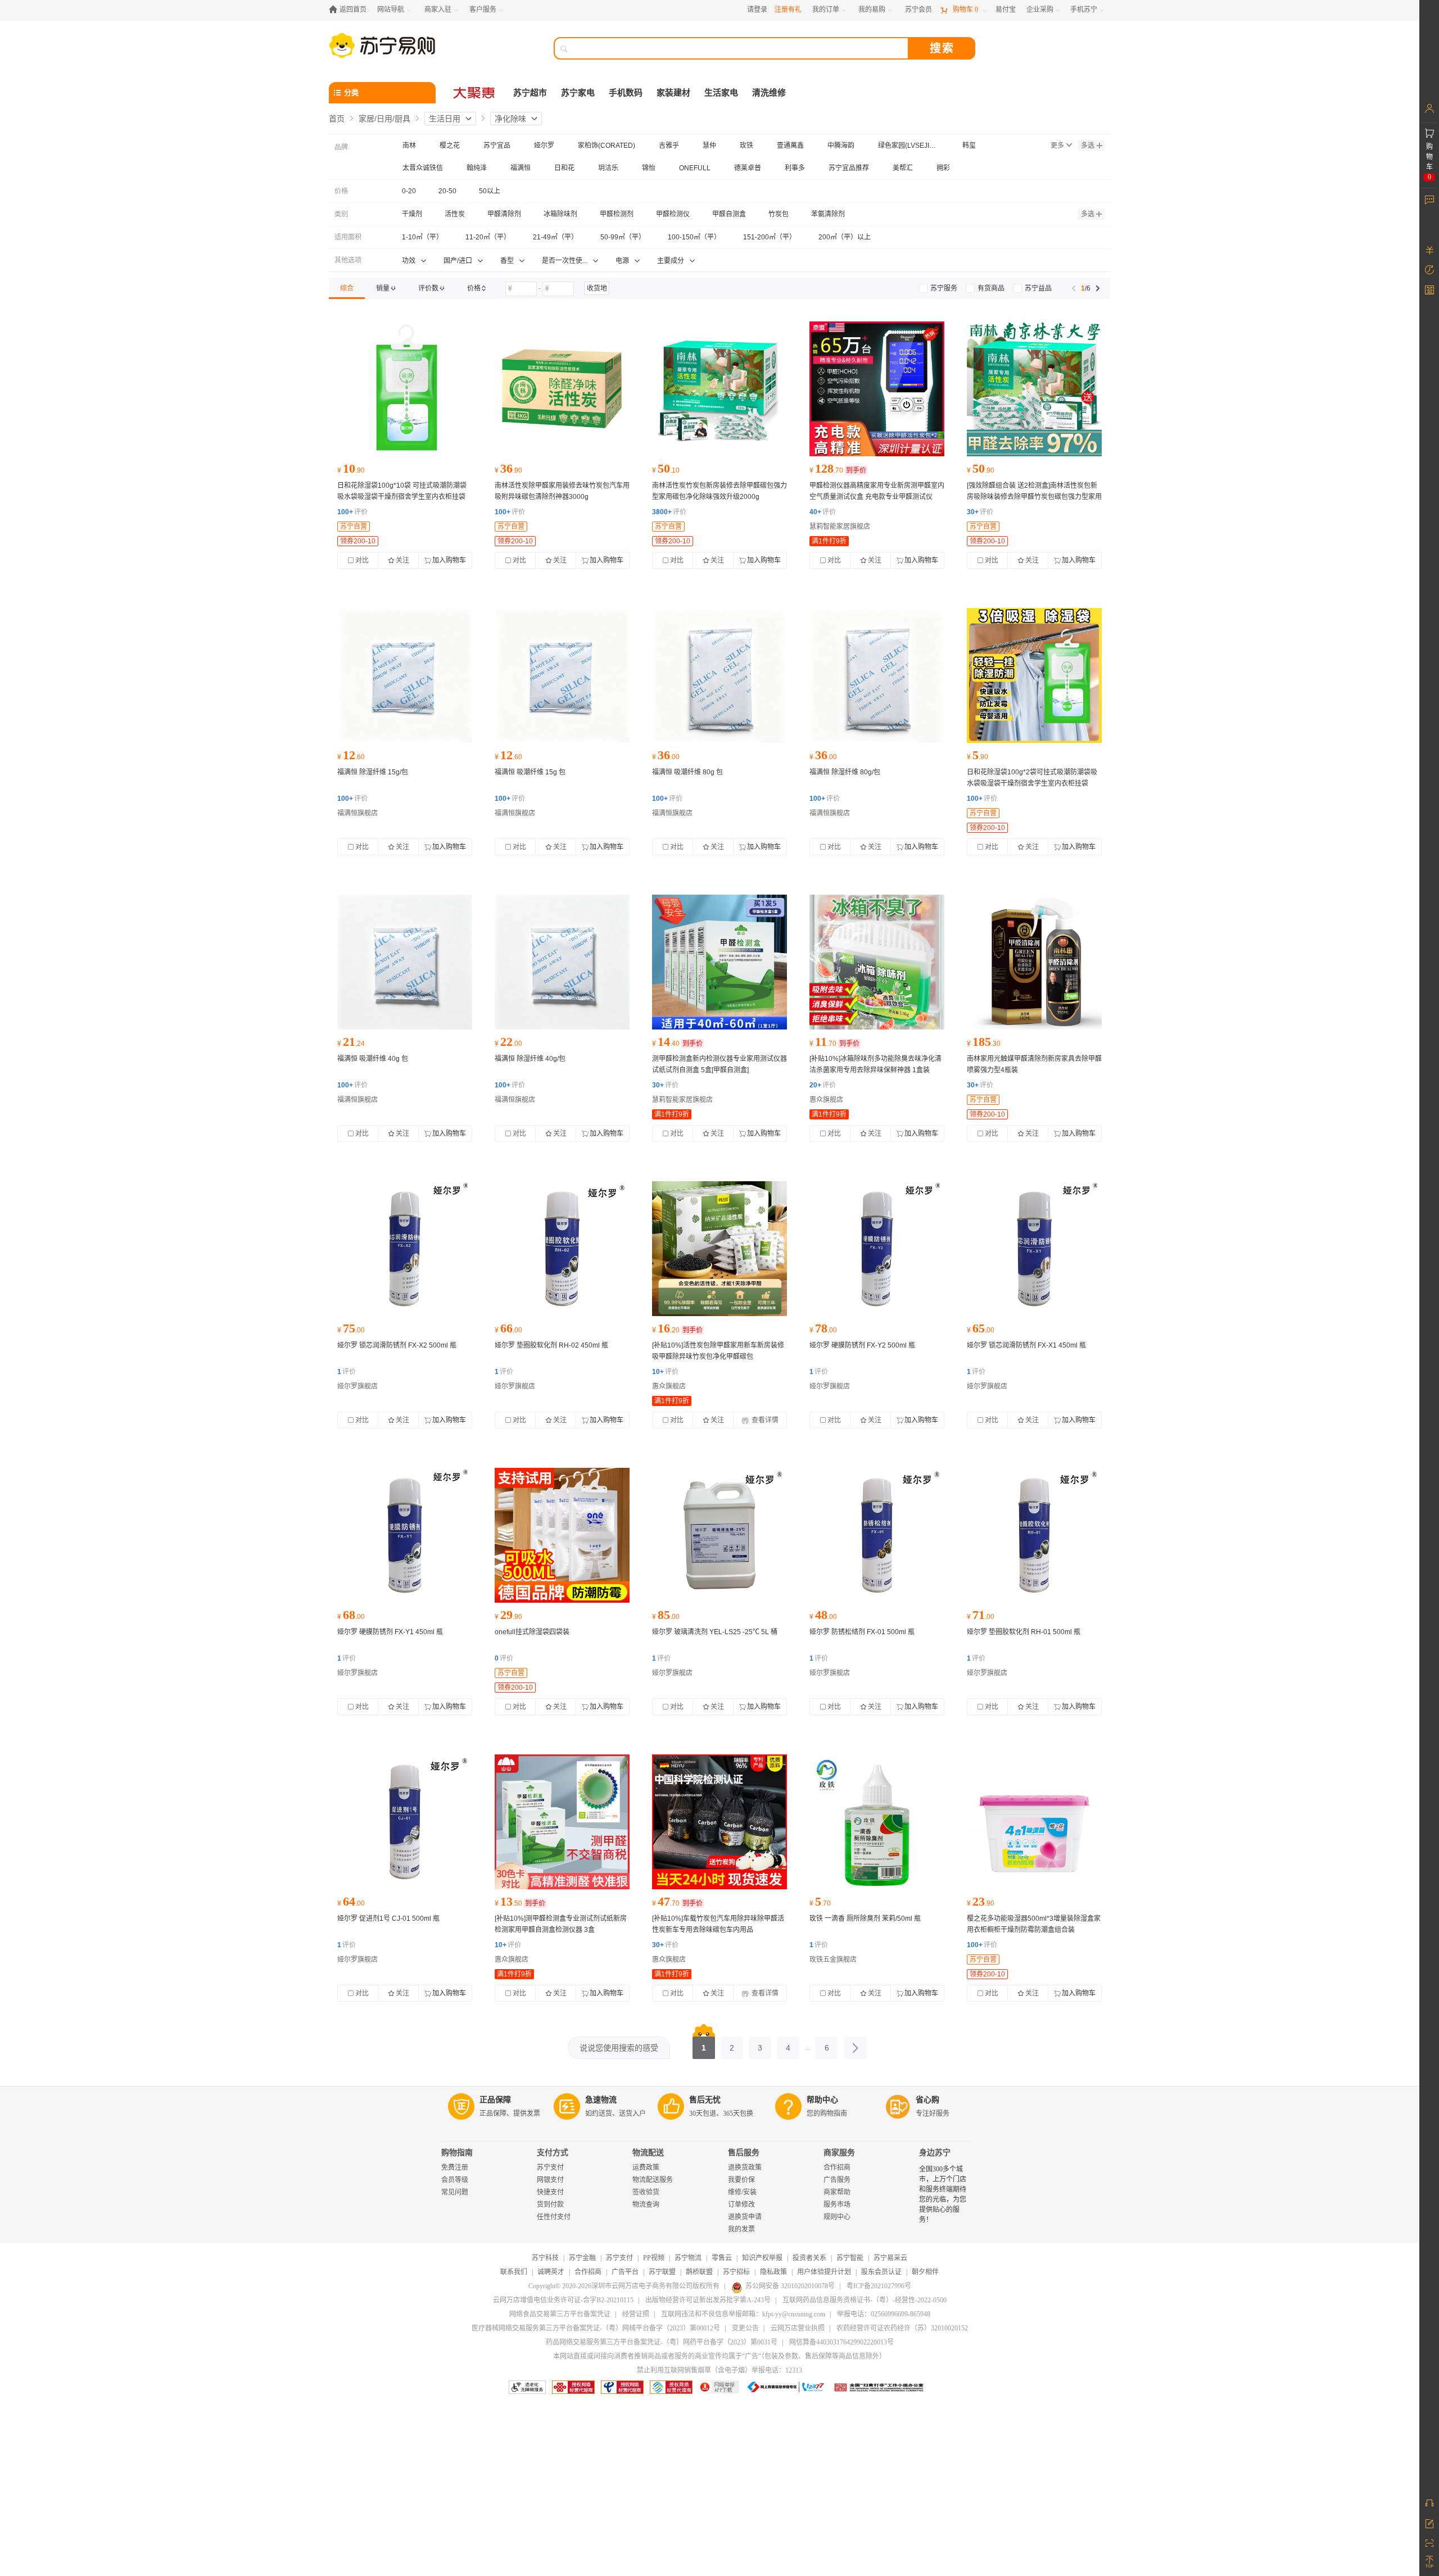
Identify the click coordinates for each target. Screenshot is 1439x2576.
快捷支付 (550, 2192)
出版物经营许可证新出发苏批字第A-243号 (708, 2300)
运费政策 (646, 2167)
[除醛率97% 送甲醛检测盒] (562, 389)
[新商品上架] (877, 389)
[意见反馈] (1429, 2523)
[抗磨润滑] (405, 1249)
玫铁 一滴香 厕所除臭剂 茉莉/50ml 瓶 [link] (865, 1919)
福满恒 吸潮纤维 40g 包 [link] (373, 1059)
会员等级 (455, 2180)
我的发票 (741, 2229)
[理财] (1429, 250)
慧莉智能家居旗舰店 (840, 527)
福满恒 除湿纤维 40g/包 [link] (530, 1059)
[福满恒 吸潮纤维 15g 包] (562, 675)
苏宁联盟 (662, 2272)
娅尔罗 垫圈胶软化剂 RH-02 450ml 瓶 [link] (551, 1345)
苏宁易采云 (890, 2258)
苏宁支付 (550, 2167)
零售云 (722, 2258)
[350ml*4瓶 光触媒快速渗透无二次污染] (1034, 962)
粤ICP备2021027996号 (879, 2286)
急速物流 (601, 2100)
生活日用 (445, 119)
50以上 (490, 191)
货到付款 (550, 2205)
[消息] (1429, 199)
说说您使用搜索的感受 (619, 2048)
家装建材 (673, 93)
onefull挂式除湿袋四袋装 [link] (532, 1632)
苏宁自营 (354, 527)
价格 (341, 191)
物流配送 (648, 2153)
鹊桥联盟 (699, 2272)
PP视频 (654, 2258)
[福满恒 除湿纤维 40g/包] (562, 962)
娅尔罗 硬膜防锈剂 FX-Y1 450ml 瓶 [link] (390, 1632)
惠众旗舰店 (826, 1100)
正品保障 (495, 2100)
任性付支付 (554, 2217)
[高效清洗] (562, 1249)
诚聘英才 (551, 2272)
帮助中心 (822, 2100)
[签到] (1429, 289)
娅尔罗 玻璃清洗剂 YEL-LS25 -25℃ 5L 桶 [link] (715, 1632)
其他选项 (348, 260)
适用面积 (348, 237)
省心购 (927, 2100)
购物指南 (457, 2153)
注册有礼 (788, 10)
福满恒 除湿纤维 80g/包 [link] (845, 772)
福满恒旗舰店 (358, 813)
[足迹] (1429, 270)
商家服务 (839, 2153)
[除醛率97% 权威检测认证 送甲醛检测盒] (719, 389)
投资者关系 (809, 2258)
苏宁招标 (736, 2272)
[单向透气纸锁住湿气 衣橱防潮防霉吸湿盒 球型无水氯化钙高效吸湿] (1034, 1822)
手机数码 (626, 93)
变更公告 (745, 2328)
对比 (362, 560)
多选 (1088, 146)
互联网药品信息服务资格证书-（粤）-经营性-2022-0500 (865, 2300)
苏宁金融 (582, 2258)
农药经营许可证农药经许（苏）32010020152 (902, 2328)
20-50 (447, 191)
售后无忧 (705, 2100)
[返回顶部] (1429, 2562)
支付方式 (553, 2153)
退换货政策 (745, 2167)
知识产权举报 (762, 2258)
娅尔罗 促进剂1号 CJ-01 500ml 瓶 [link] (388, 1919)
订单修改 (741, 2205)
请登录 (757, 10)
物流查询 (646, 2205)
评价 (352, 512)
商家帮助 (837, 2192)
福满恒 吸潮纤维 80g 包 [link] (687, 772)
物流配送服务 (653, 2180)
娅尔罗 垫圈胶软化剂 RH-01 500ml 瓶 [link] (1024, 1632)
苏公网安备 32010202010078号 (790, 2286)
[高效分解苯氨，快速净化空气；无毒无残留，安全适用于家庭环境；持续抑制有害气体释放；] (877, 1822)
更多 (1057, 146)
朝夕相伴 (925, 2272)
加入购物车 (449, 560)
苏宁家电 (578, 93)
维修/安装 (742, 2192)
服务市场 (837, 2205)
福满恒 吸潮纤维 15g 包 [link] (530, 772)
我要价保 (741, 2180)
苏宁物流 (688, 2258)
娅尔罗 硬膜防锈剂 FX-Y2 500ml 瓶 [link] (862, 1345)
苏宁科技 (545, 2258)
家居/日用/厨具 (384, 119)
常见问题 (455, 2192)
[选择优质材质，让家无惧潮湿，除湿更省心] (405, 389)
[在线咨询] (1429, 2503)
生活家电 (721, 93)
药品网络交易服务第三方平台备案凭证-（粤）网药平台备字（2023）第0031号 (662, 2342)
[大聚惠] (475, 93)
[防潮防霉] (562, 1535)
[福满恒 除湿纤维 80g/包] (877, 675)
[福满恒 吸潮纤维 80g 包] (719, 675)
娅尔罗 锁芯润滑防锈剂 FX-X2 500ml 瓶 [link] (397, 1345)
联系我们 (514, 2272)
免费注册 (455, 2167)
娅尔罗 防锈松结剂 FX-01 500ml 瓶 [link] (862, 1632)
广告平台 (625, 2272)
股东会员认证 (881, 2272)
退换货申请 (745, 2217)
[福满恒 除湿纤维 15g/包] (405, 675)
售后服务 (744, 2153)
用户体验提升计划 (824, 2272)
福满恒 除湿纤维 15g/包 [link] (373, 772)
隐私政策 (773, 2272)
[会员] (1429, 108)
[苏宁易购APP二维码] (1429, 2542)
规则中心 (837, 2217)
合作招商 (837, 2167)
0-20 (409, 191)
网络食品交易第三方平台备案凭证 (560, 2314)
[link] (347, 288)
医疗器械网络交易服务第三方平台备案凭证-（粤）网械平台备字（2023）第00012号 (596, 2328)
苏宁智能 (850, 2258)
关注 (402, 560)
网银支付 (550, 2180)
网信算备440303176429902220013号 (841, 2342)
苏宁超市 (530, 93)
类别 (341, 214)
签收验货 (646, 2192)
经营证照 (636, 2314)
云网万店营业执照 (798, 2328)
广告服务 (837, 2180)
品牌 (341, 147)
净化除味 (510, 119)
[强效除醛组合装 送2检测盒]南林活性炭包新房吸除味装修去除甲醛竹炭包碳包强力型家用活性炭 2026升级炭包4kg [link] (1034, 497)
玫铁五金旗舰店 (833, 1960)
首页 (337, 119)
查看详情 (764, 1420)
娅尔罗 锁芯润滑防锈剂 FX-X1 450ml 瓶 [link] (1026, 1345)
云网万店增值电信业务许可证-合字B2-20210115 (563, 2300)
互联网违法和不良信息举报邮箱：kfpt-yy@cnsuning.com (743, 2314)
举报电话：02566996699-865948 (884, 2314)
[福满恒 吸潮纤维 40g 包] (405, 962)
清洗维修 (769, 93)
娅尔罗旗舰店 (358, 1386)
